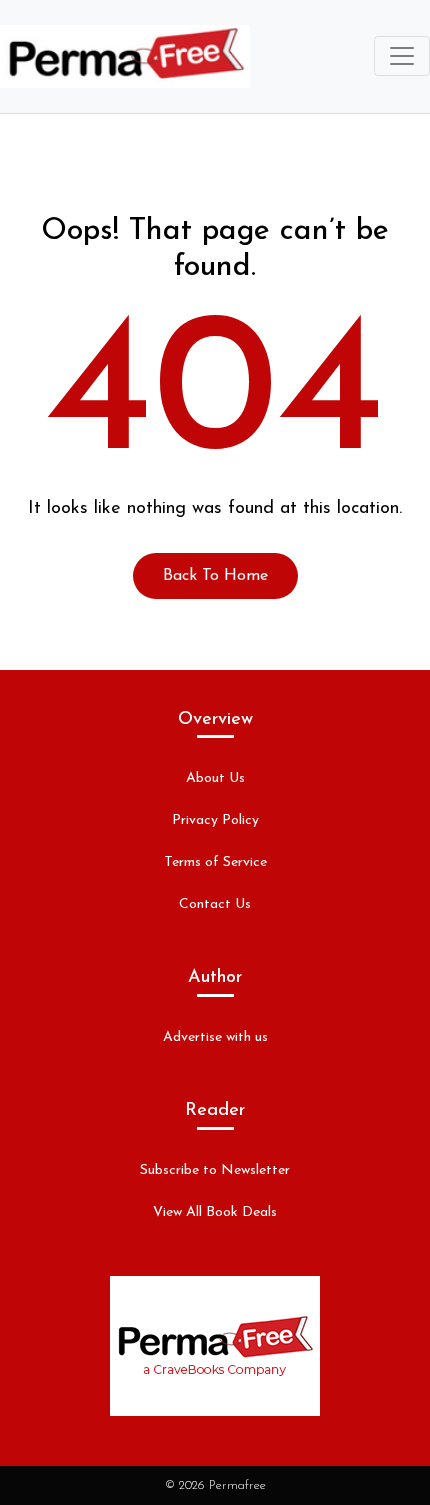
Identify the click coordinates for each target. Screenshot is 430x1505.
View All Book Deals (215, 1212)
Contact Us (215, 904)
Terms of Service (215, 862)
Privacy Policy (215, 820)
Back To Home (215, 576)
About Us (215, 778)
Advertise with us (215, 1037)
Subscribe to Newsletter (215, 1170)
